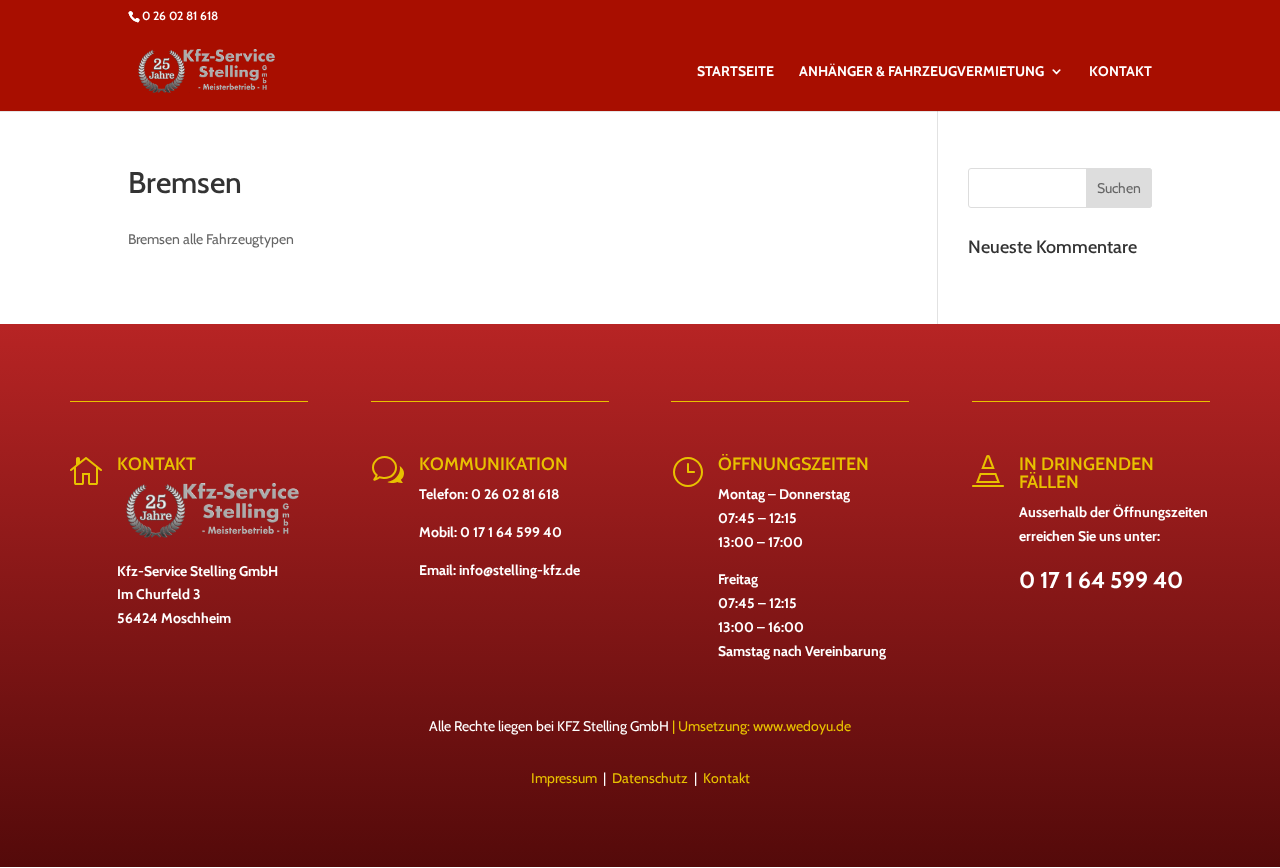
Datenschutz (650, 778)
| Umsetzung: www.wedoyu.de (760, 726)
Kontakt (726, 778)
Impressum (564, 778)
